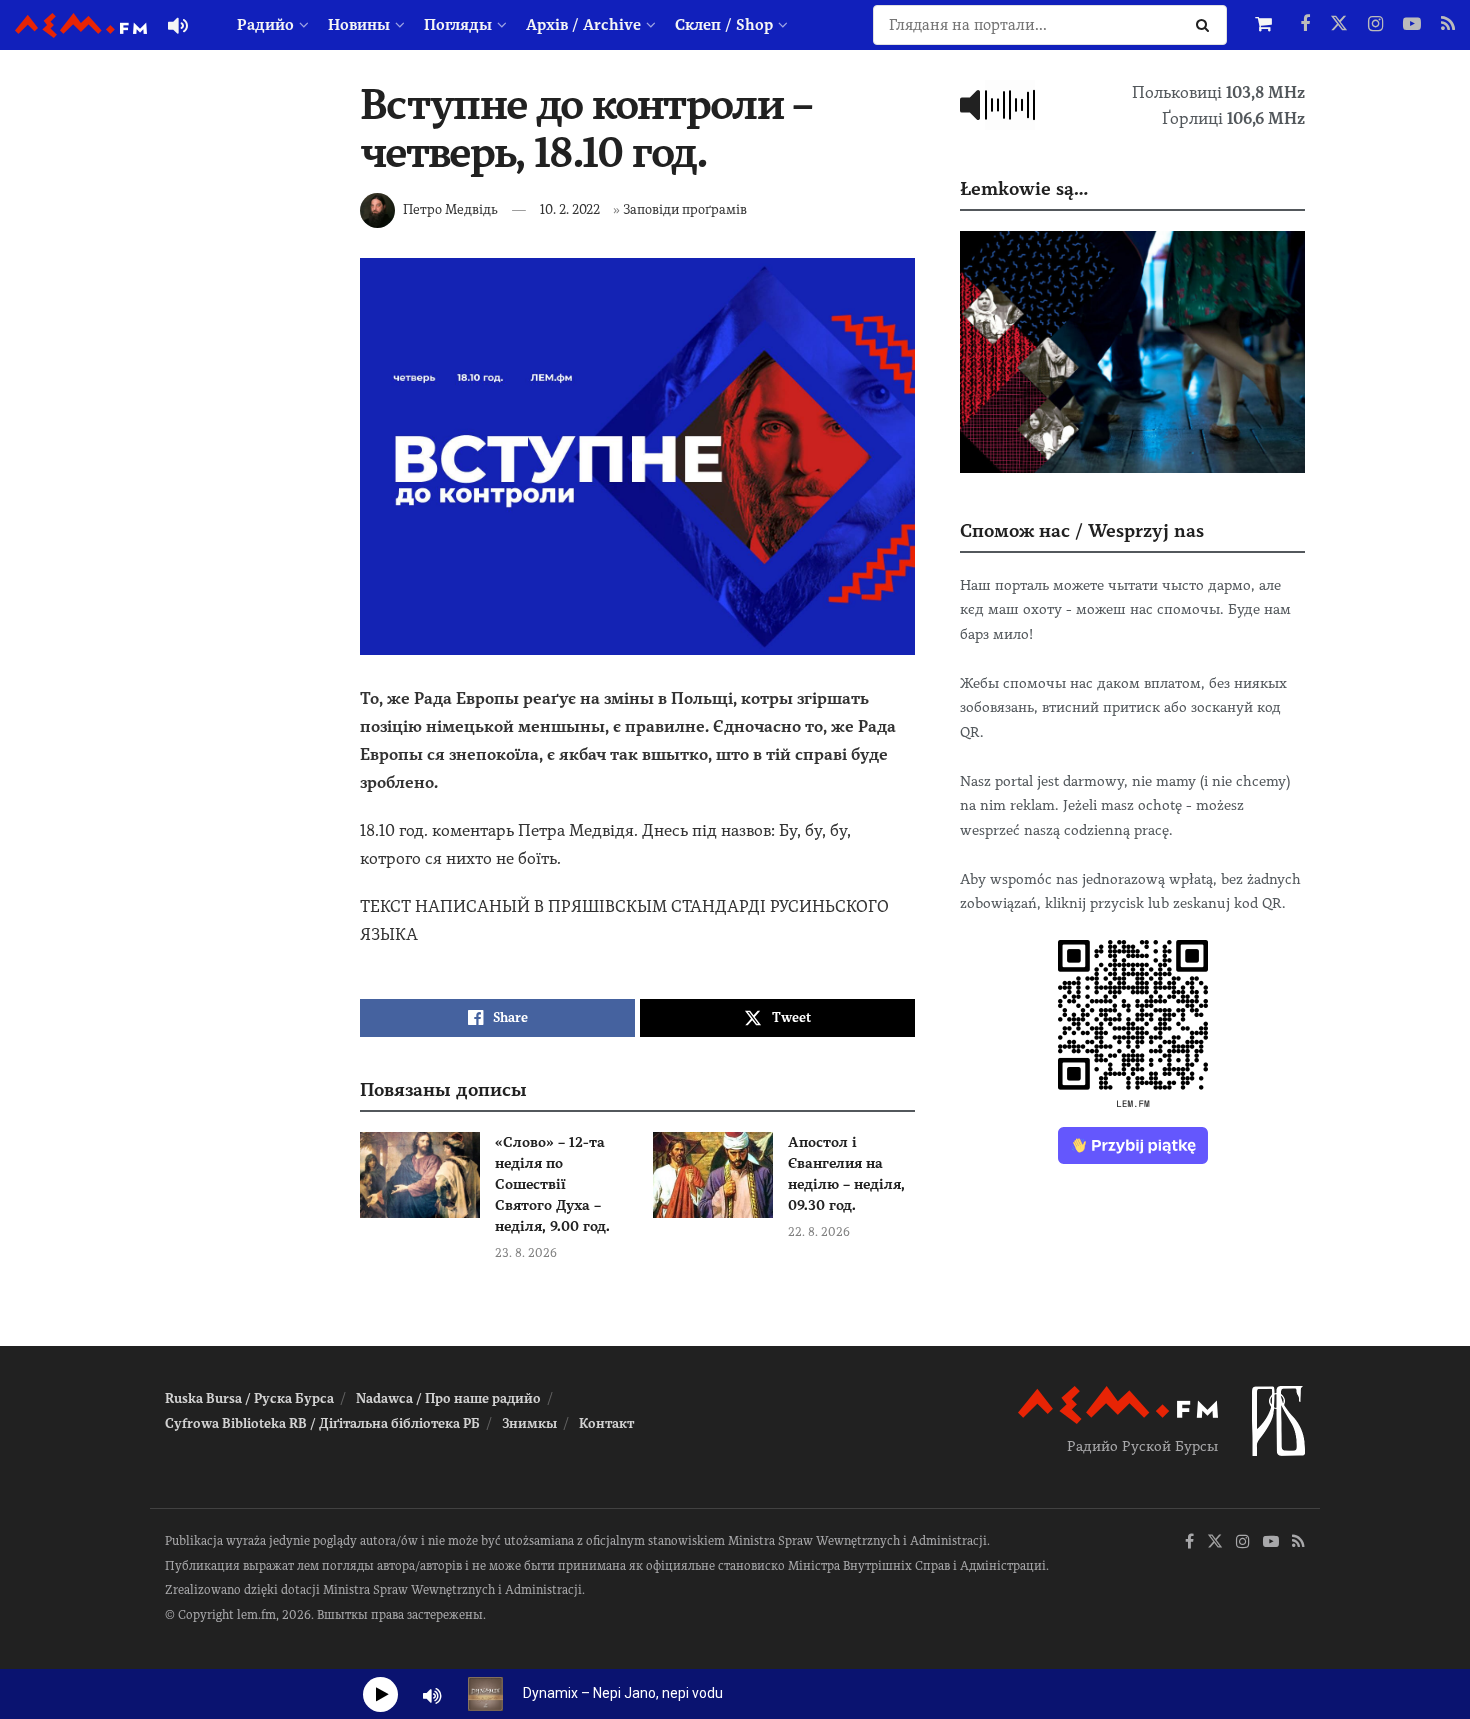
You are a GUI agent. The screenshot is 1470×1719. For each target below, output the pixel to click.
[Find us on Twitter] (1339, 25)
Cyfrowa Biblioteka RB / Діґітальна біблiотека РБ (322, 1423)
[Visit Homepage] (81, 25)
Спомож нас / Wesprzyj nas (1082, 530)
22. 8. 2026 (819, 1232)
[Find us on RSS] (1448, 25)
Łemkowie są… (1024, 188)
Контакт (606, 1423)
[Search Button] (1206, 25)
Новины (359, 25)
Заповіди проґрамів (685, 209)
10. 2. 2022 (570, 209)
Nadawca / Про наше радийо (448, 1398)
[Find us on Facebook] (1305, 25)
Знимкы (529, 1423)
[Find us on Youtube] (1412, 25)
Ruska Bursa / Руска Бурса (249, 1398)
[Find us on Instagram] (1375, 25)
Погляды (458, 25)
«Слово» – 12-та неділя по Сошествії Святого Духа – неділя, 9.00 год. (552, 1184)
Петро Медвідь (450, 209)
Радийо (265, 25)
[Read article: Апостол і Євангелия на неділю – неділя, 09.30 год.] (713, 1175)
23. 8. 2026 (526, 1253)
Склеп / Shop (724, 25)
